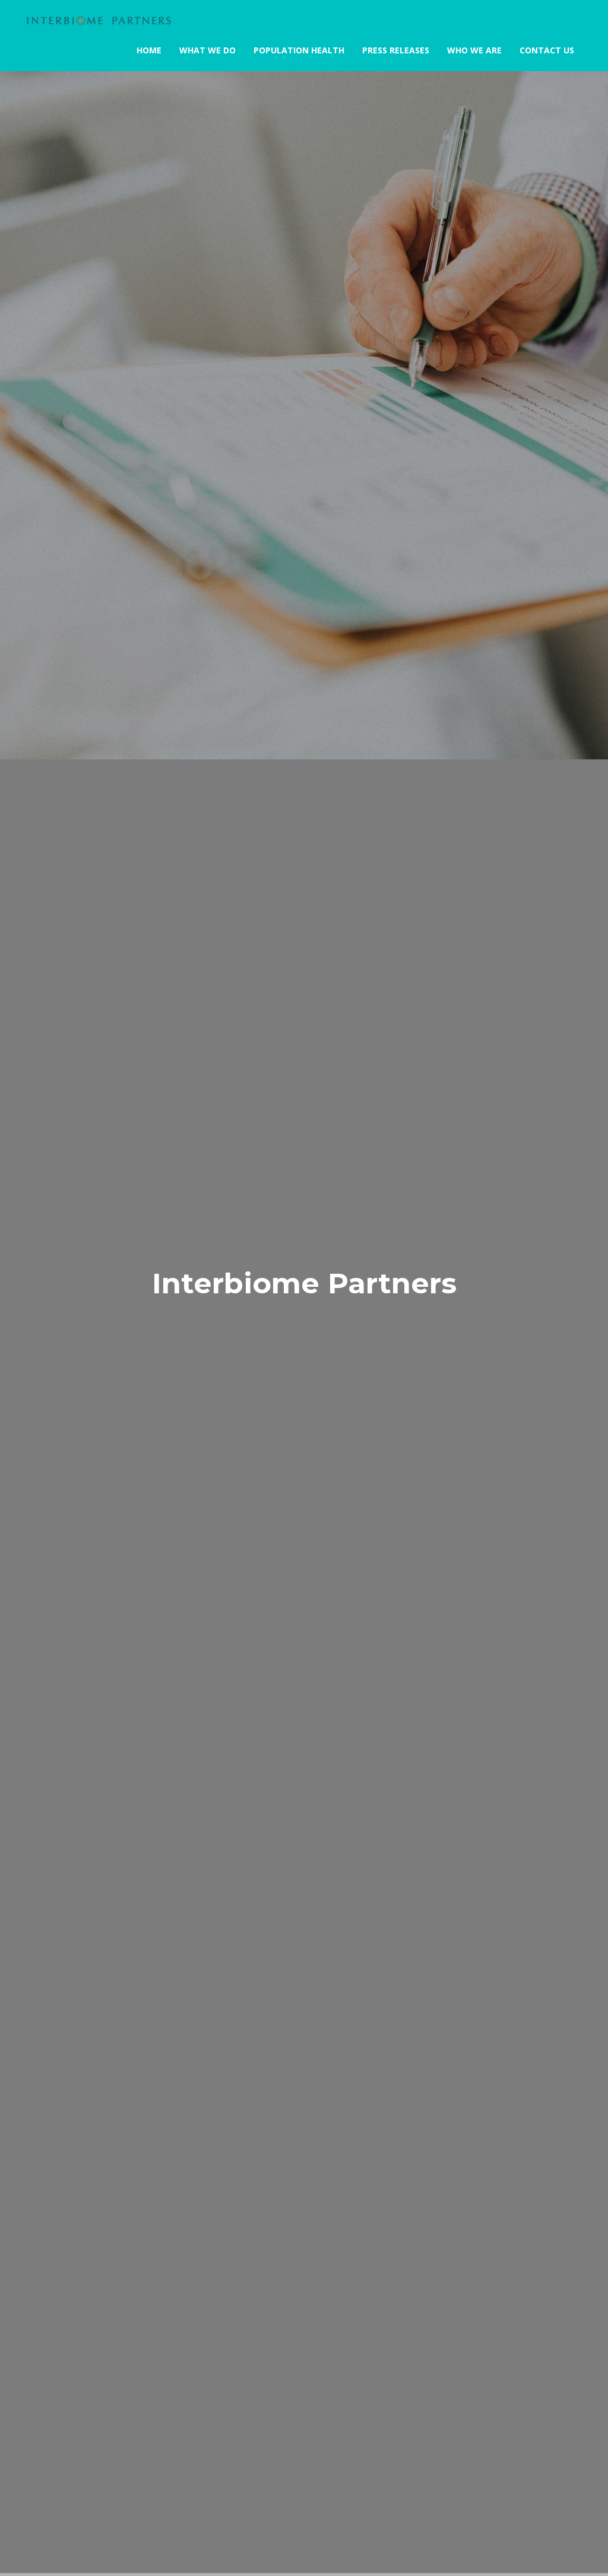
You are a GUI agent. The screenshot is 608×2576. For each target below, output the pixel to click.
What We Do (208, 50)
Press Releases (396, 50)
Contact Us (547, 50)
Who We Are (474, 50)
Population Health (299, 50)
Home (149, 50)
